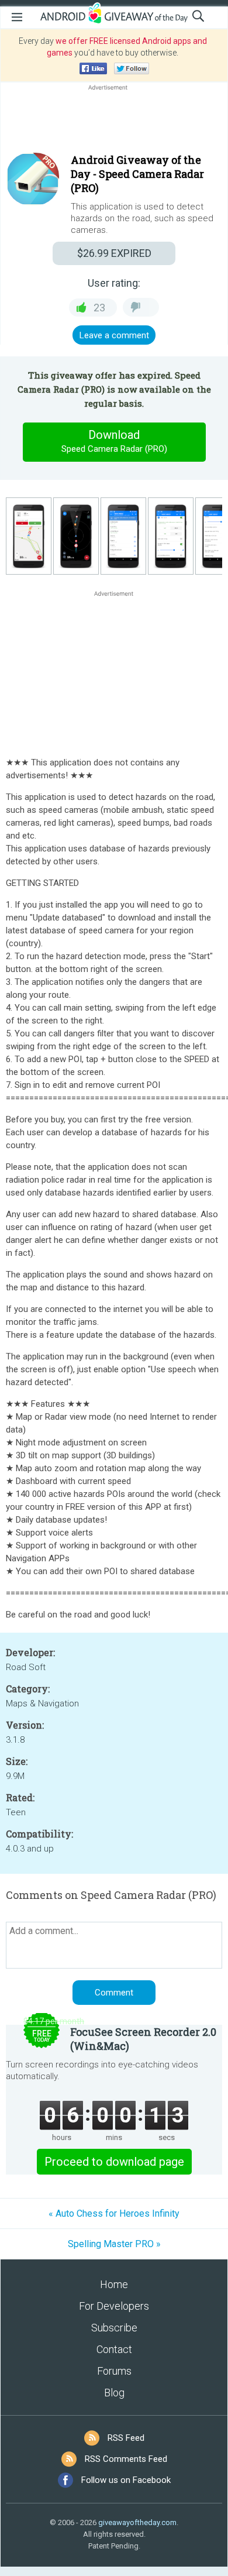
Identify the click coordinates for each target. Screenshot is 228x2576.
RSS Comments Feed (126, 2459)
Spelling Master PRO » (114, 2244)
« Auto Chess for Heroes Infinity (114, 2213)
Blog (114, 2393)
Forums (114, 2371)
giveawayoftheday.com (137, 2522)
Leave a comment (114, 335)
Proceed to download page (114, 2162)
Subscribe (114, 2328)
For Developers (114, 2306)
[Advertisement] (114, 121)
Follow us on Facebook (126, 2480)
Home (114, 2284)
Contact (114, 2349)
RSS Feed (126, 2438)
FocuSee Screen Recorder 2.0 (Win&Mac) (143, 2039)
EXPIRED (114, 253)
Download (114, 441)
